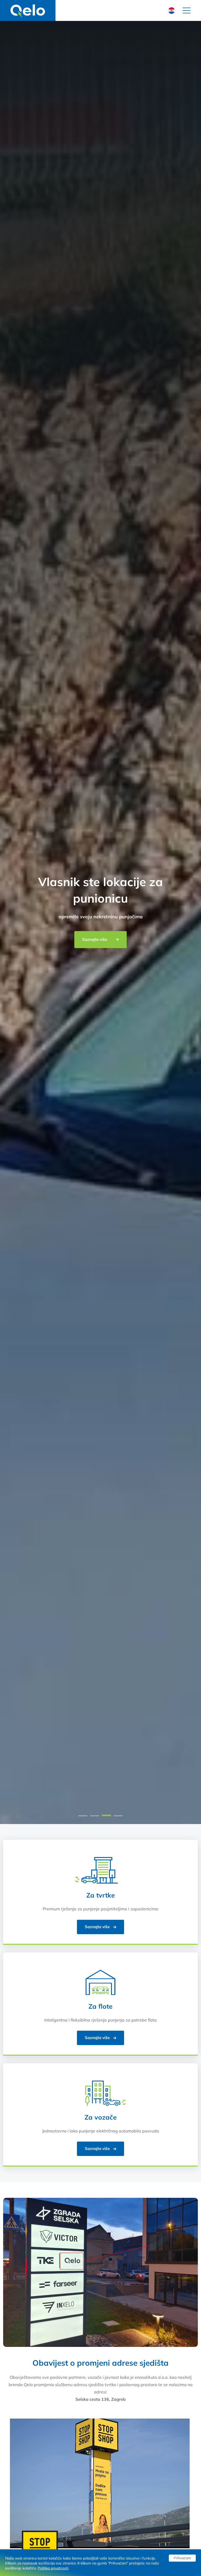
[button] (83, 1816)
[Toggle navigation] (187, 10)
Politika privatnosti (53, 2568)
